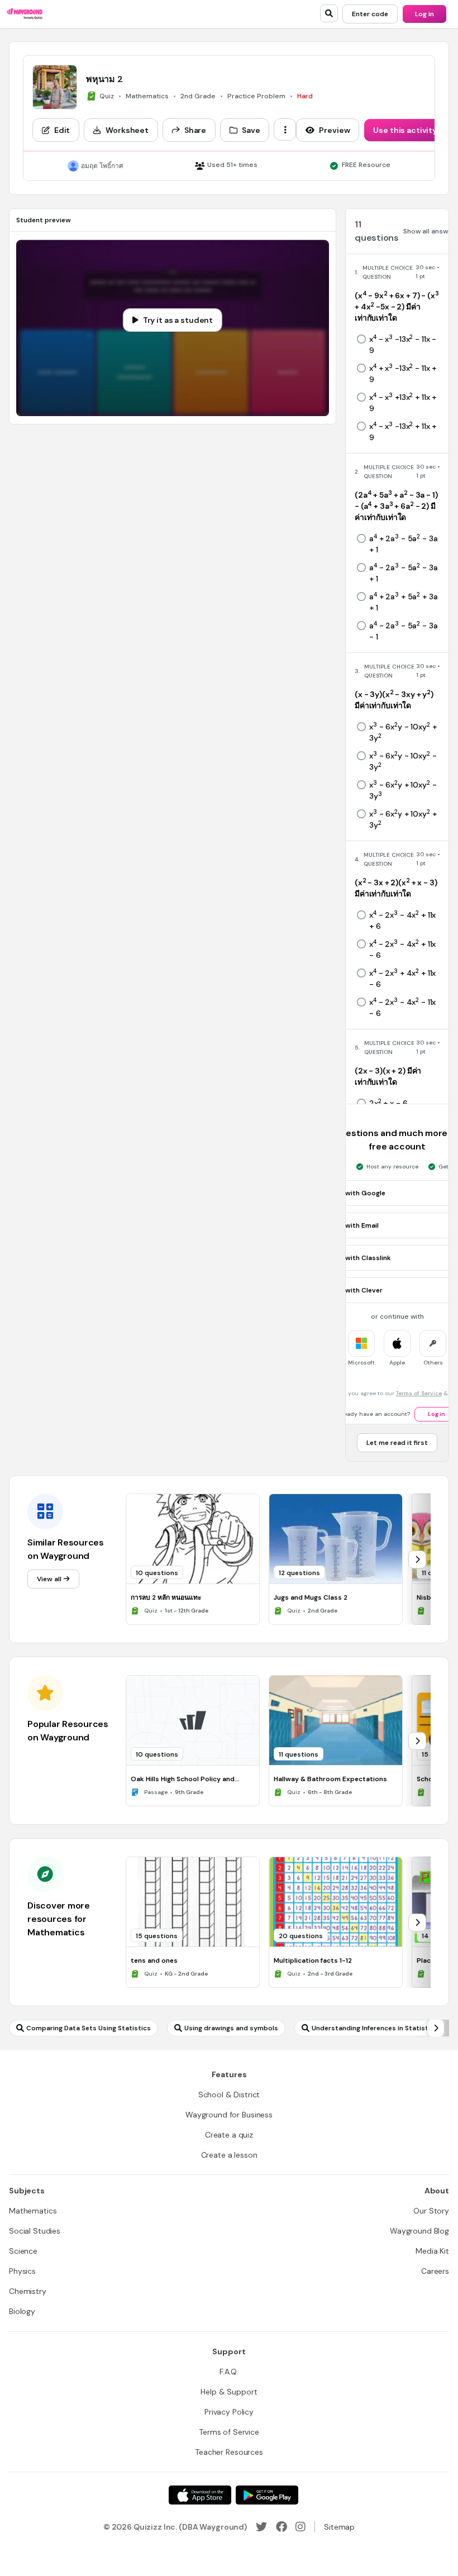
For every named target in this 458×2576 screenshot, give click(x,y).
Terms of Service (419, 1393)
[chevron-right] (417, 1559)
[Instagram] (300, 2527)
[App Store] (200, 2495)
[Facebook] (282, 2527)
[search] (329, 13)
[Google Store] (267, 2495)
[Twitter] (261, 2527)
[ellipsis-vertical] (285, 130)
